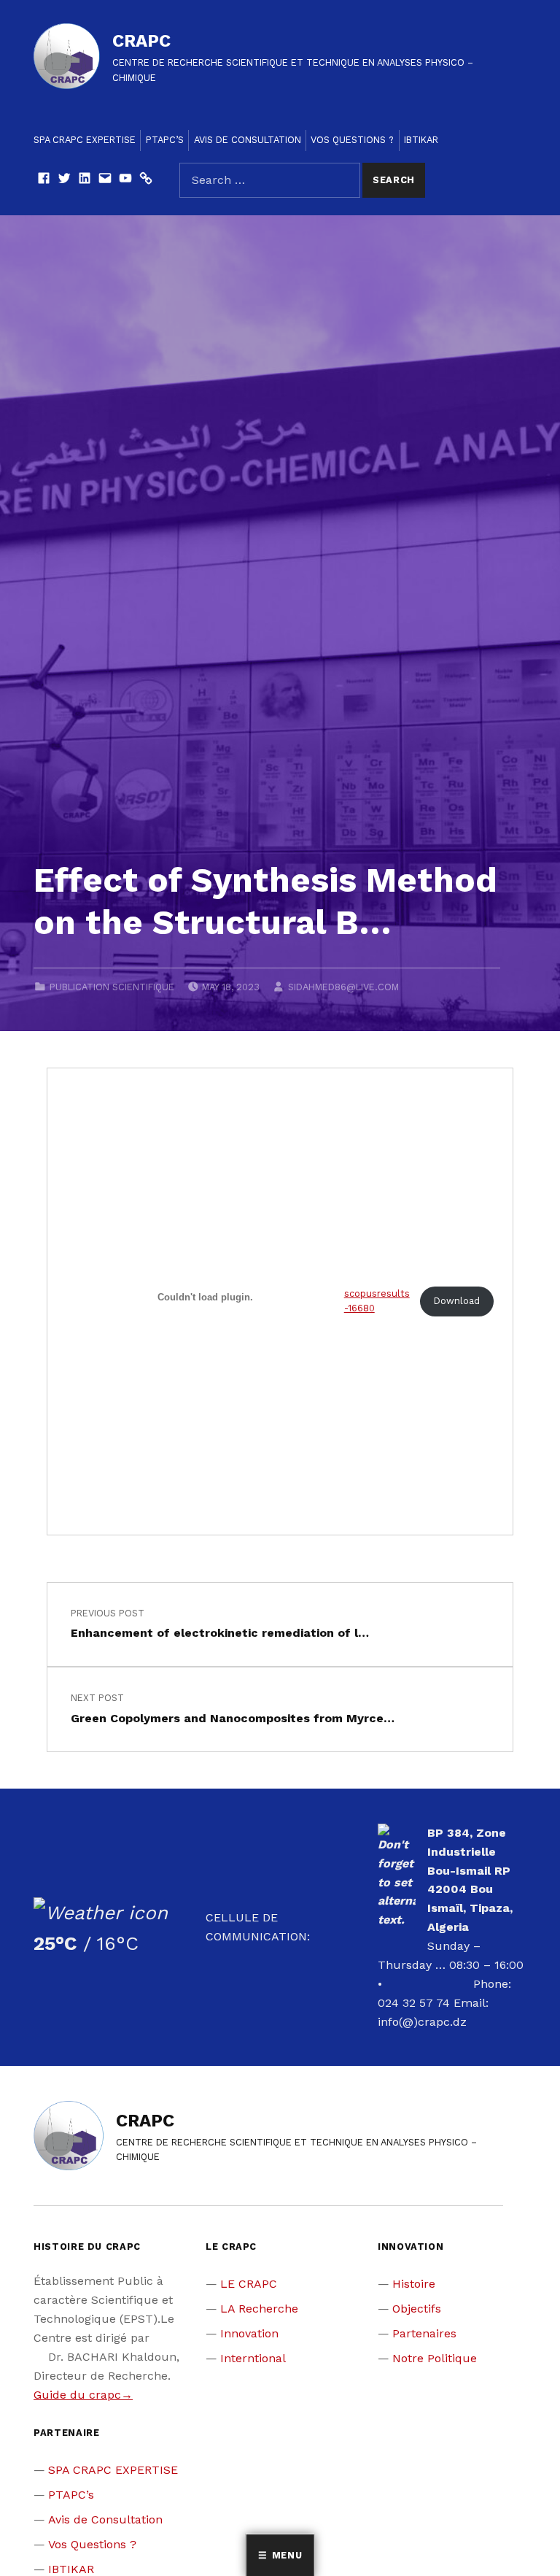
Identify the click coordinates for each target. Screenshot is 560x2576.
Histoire (414, 2284)
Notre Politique (435, 2358)
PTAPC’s (165, 140)
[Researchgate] (146, 180)
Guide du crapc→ (83, 2395)
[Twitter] (64, 180)
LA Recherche (259, 2309)
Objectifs (417, 2309)
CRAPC (141, 41)
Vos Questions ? (352, 140)
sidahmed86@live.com (343, 987)
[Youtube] (125, 180)
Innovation (249, 2333)
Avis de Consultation (248, 140)
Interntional (253, 2358)
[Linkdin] (85, 180)
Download (457, 1301)
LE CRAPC (249, 2284)
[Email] (105, 180)
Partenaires (424, 2333)
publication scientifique (112, 987)
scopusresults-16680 (377, 1301)
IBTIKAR (421, 140)
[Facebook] (44, 180)
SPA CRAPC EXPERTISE (85, 140)
